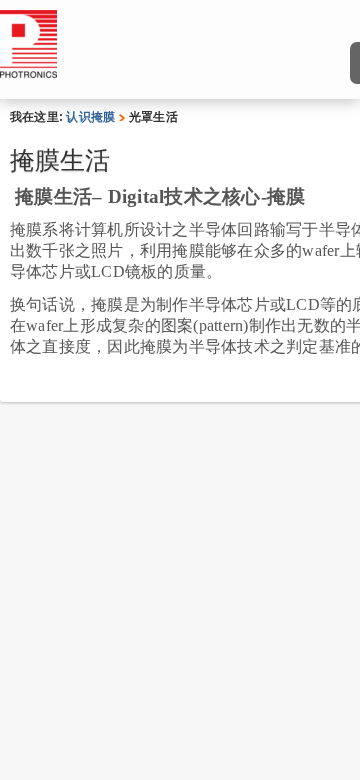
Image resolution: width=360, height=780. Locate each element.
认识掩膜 (90, 117)
